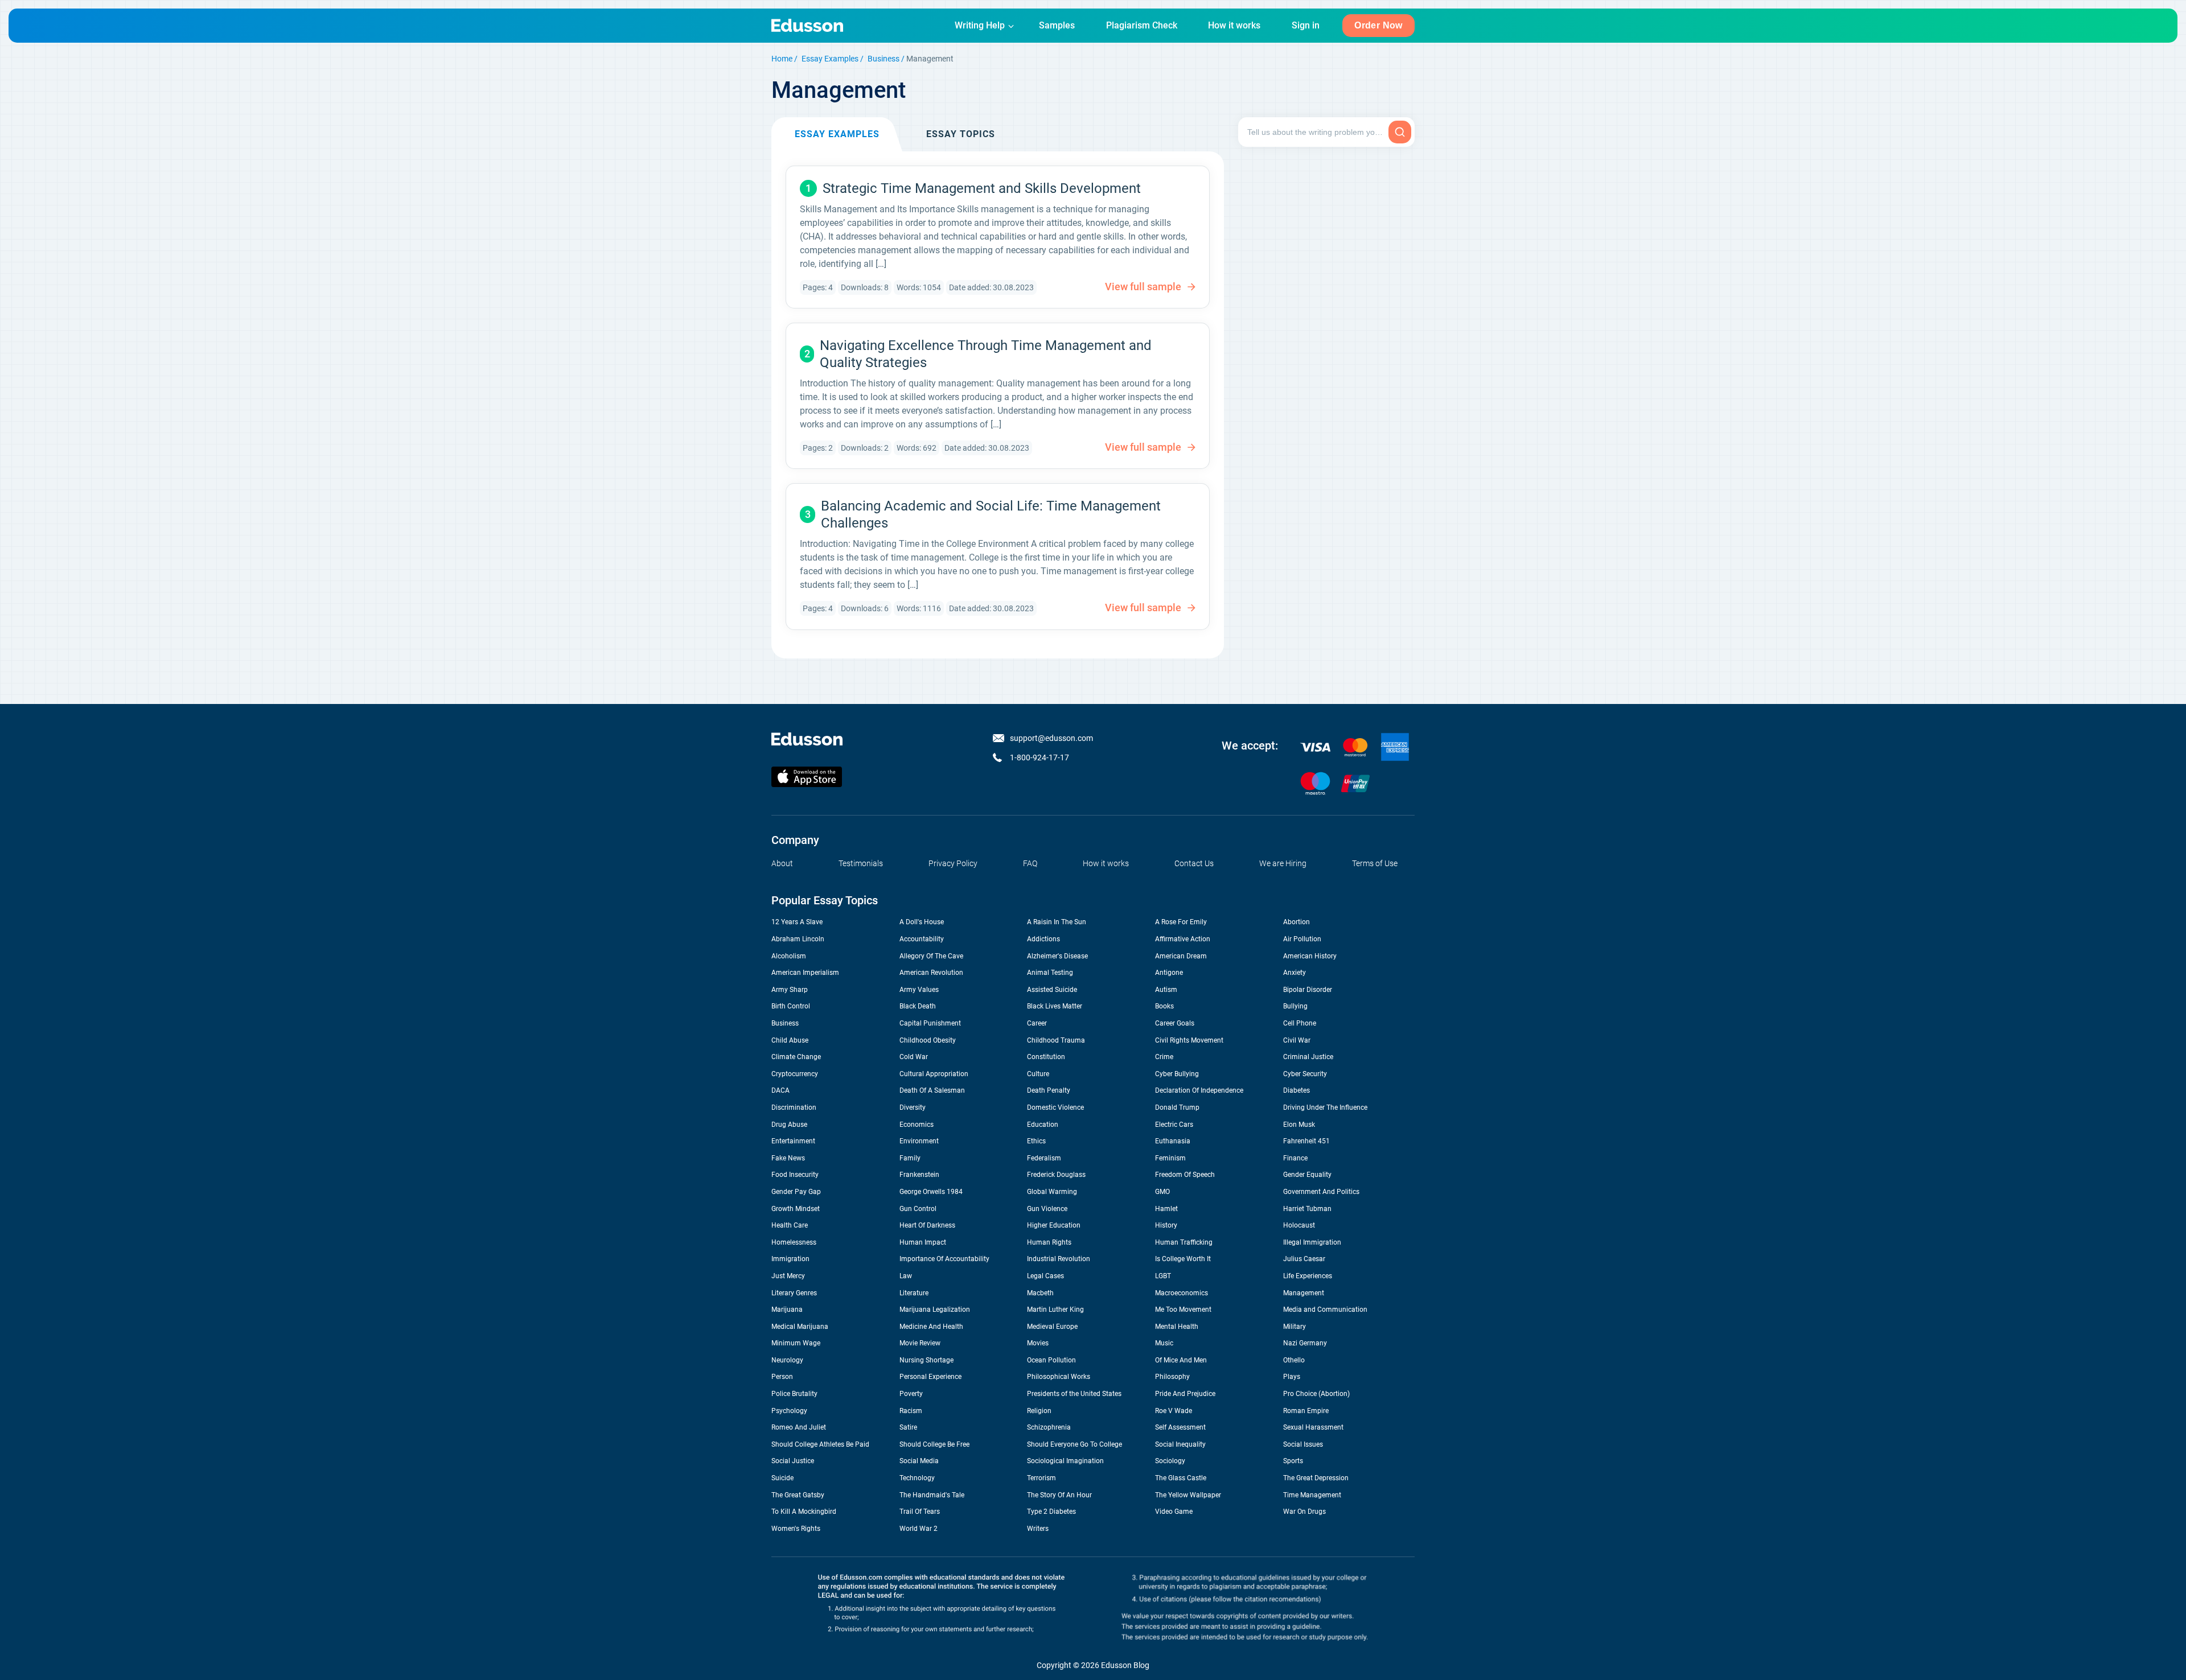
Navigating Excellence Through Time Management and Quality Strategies (986, 354)
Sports (1293, 1461)
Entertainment (793, 1141)
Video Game (1174, 1512)
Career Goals (1175, 1023)
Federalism (1044, 1158)
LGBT (1163, 1276)
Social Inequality (1180, 1444)
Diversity (913, 1107)
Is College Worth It (1183, 1259)
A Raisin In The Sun (1057, 922)
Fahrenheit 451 (1306, 1141)
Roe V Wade (1174, 1411)
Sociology (1170, 1461)
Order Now (1378, 25)
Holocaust (1299, 1225)
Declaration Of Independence (1199, 1090)
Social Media (919, 1461)
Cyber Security (1305, 1074)
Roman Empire (1306, 1411)
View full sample (1143, 287)
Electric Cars (1174, 1125)
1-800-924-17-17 (1039, 757)
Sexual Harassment (1313, 1427)
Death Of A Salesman (932, 1090)
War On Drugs (1304, 1512)
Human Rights (1049, 1242)
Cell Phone (1300, 1023)
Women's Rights (796, 1529)
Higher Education (1054, 1225)
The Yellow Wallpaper (1188, 1495)
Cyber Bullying (1177, 1074)
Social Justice (793, 1461)
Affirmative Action (1183, 939)
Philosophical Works (1059, 1377)
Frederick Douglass (1056, 1175)
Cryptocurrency (795, 1074)
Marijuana (787, 1310)
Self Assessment (1180, 1427)
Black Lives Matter (1055, 1006)
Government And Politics (1321, 1192)
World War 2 (919, 1529)
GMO (1162, 1192)
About (782, 863)
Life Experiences (1308, 1276)
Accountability (922, 939)
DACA (780, 1090)
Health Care (790, 1225)
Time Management (1312, 1495)
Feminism (1170, 1158)
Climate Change (796, 1057)
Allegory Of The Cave (931, 956)
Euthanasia (1173, 1141)
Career (1037, 1023)
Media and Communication (1325, 1310)
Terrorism (1041, 1478)
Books (1164, 1006)
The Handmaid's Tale (932, 1495)
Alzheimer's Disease (1057, 956)
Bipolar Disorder (1308, 990)
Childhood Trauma (1056, 1040)
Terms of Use (1375, 863)
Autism (1166, 990)
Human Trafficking (1184, 1242)
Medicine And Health (931, 1327)
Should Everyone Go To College (1074, 1444)
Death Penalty (1049, 1090)
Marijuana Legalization (935, 1310)
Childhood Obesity (928, 1040)
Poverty (911, 1394)
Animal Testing (1050, 973)
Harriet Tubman (1307, 1209)
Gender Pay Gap (796, 1192)
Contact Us (1194, 863)
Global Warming (1052, 1192)
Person (782, 1377)
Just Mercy (788, 1276)
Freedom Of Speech (1185, 1175)
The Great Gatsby (798, 1495)
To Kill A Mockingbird (804, 1512)
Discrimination (794, 1107)
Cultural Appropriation (934, 1074)
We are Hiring (1283, 863)
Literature (914, 1293)
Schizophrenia (1049, 1427)
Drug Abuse (789, 1125)
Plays (1292, 1377)
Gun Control (918, 1209)
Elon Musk (1299, 1125)
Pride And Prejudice (1185, 1394)
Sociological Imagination (1065, 1461)
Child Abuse (790, 1040)
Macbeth (1040, 1293)
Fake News (788, 1158)
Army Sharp (790, 990)
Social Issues (1303, 1444)
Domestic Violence (1055, 1107)
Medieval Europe (1052, 1327)
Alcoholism (789, 956)
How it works (1234, 25)
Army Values (919, 990)
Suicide (782, 1478)
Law (906, 1276)
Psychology (789, 1411)
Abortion (1297, 922)
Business (884, 59)
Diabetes (1297, 1090)
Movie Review (920, 1343)
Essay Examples (830, 59)
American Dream (1181, 956)
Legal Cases (1045, 1276)
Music (1164, 1343)
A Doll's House (922, 922)
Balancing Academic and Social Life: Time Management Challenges (991, 514)
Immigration (790, 1259)
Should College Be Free (934, 1444)
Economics (917, 1125)
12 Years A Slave (797, 922)
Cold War (914, 1057)
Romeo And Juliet (799, 1427)
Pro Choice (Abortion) (1316, 1394)
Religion (1039, 1411)
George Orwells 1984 (931, 1192)
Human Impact (923, 1242)
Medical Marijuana (800, 1327)
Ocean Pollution (1051, 1360)
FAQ (1030, 863)
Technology (917, 1478)
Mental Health (1177, 1327)
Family (910, 1158)
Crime (1164, 1057)
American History (1310, 956)
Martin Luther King (1055, 1310)
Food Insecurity (795, 1175)
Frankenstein (919, 1175)
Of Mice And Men (1181, 1360)
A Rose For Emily (1181, 922)
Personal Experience (930, 1377)
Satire (908, 1427)
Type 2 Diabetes (1051, 1512)
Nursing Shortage (926, 1360)
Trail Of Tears (920, 1512)
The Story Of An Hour (1059, 1495)
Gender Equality (1307, 1175)
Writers (1038, 1529)
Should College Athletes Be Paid (820, 1444)
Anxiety (1295, 973)
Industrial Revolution (1059, 1259)
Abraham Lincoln (798, 939)
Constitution (1046, 1057)
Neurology (787, 1360)
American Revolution (931, 973)
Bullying (1295, 1006)
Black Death (918, 1006)
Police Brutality (794, 1394)
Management (1304, 1293)
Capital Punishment (930, 1023)
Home (782, 59)
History (1166, 1225)
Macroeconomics (1182, 1293)
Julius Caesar (1304, 1259)
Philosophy (1172, 1377)
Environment (919, 1141)
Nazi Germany (1305, 1343)
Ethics (1036, 1141)
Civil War (1297, 1040)
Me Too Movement (1183, 1310)
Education (1043, 1125)
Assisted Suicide (1052, 990)
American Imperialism (805, 973)
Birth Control (791, 1006)
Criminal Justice (1308, 1057)
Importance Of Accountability (944, 1259)
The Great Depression (1316, 1478)
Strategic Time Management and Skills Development (982, 188)
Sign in (1306, 25)
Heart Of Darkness (927, 1225)
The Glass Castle (1181, 1478)
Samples (1057, 25)
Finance (1295, 1158)
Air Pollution (1302, 939)
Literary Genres (794, 1293)
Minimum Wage (796, 1343)
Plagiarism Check (1142, 25)
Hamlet (1166, 1209)
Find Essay (1400, 132)
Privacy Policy (953, 863)
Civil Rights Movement (1189, 1040)
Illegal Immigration (1312, 1242)
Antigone (1169, 973)
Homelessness (794, 1242)
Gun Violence (1047, 1209)
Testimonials (861, 863)
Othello (1294, 1360)
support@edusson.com (1051, 738)
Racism (911, 1411)
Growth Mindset (796, 1209)
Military (1295, 1327)
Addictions (1043, 939)
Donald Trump (1177, 1107)
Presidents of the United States (1074, 1394)
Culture (1038, 1074)
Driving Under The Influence (1325, 1107)
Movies (1038, 1343)
